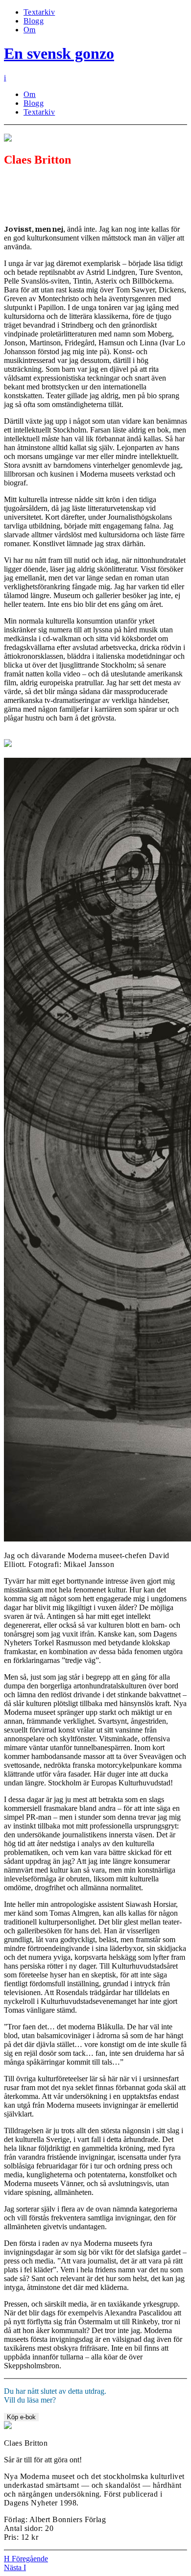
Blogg (34, 21)
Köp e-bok (21, 2417)
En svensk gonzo (59, 53)
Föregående (26, 2559)
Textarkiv (39, 12)
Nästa (15, 2567)
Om (30, 30)
